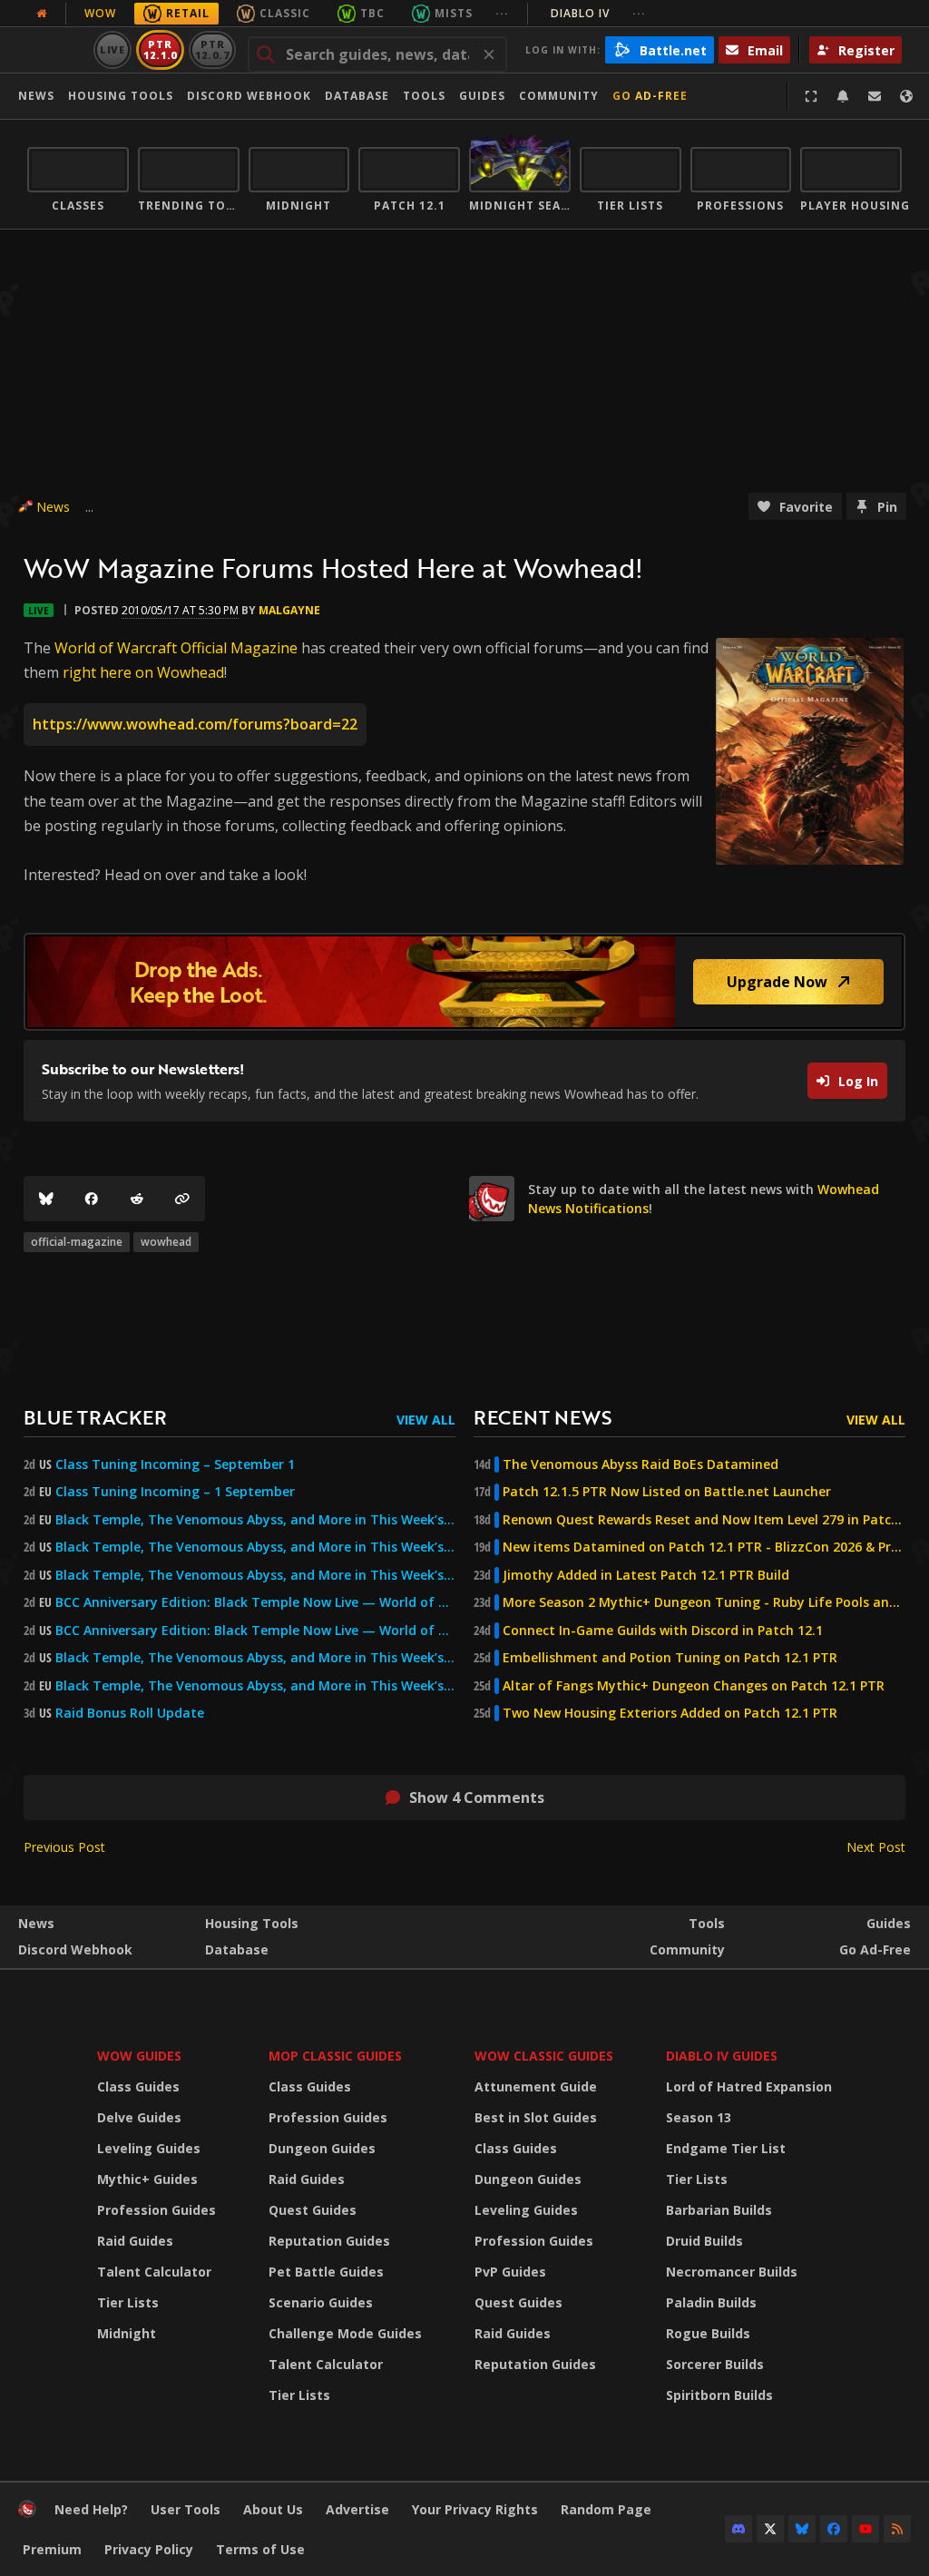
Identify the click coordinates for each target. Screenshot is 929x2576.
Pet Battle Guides (326, 2272)
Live (113, 49)
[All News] (42, 14)
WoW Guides (139, 2056)
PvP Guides (510, 2272)
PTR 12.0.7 (212, 49)
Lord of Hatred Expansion (749, 2086)
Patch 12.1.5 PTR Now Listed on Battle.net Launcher (667, 1492)
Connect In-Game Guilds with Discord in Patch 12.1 (663, 1631)
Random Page (606, 2509)
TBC (372, 13)
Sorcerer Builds (715, 2364)
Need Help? (91, 2509)
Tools (707, 1923)
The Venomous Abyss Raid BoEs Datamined (641, 1464)
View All (426, 1420)
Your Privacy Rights (475, 2509)
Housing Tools (252, 1923)
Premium (52, 2549)
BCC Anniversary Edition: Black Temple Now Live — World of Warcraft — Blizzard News (255, 1602)
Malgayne (289, 610)
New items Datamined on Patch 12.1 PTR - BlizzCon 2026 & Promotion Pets (704, 1547)
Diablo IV (598, 13)
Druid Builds (704, 2241)
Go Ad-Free (650, 96)
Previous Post (64, 1847)
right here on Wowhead (143, 672)
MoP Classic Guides (335, 2056)
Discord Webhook (249, 96)
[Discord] (738, 2529)
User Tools (186, 2509)
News (36, 96)
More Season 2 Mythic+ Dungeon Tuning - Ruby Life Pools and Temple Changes (704, 1602)
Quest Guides (313, 2210)
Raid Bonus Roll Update (130, 1713)
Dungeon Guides (322, 2148)
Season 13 (699, 2117)
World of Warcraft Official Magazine (176, 648)
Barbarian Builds (719, 2210)
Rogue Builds (708, 2333)
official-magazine (77, 1242)
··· (502, 13)
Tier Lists (128, 2302)
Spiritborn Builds (719, 2395)
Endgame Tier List (726, 2148)
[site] (492, 1199)
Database (357, 96)
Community (559, 96)
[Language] (906, 96)
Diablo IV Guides (722, 2056)
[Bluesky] (46, 1199)
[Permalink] (182, 1199)
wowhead (166, 1242)
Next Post (876, 1847)
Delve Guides (139, 2117)
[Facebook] (92, 1199)
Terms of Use (260, 2549)
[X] (770, 2529)
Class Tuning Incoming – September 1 (175, 1464)
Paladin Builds (711, 2302)
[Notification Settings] (843, 96)
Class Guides (138, 2086)
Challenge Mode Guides (345, 2333)
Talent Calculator (154, 2272)
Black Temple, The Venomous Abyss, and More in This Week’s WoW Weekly (255, 1575)
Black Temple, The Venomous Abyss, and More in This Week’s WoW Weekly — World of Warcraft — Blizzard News (255, 1520)
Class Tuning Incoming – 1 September (175, 1492)
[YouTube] (865, 2529)
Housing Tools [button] (121, 96)
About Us (273, 2509)
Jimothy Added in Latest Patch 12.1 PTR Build (646, 1575)
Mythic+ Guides (147, 2179)
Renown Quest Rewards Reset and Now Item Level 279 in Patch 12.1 (704, 1520)
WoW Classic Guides (544, 2056)
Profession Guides (156, 2210)
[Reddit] (137, 1199)
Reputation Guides (329, 2241)
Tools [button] (424, 96)
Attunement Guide (536, 2086)
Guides (482, 96)
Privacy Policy (149, 2549)
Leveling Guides (149, 2148)
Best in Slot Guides (536, 2117)
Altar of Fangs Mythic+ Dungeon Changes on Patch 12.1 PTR (694, 1686)
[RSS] (897, 2529)
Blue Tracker (95, 1417)
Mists (454, 13)
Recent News (543, 1417)
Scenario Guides (321, 2302)
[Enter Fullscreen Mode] (811, 96)
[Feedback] (875, 96)
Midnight (127, 2333)
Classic (285, 13)
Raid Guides (135, 2241)
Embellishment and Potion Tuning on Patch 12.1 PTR (670, 1658)
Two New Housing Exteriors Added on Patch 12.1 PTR (670, 1713)
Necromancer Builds (732, 2272)
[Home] (27, 2513)
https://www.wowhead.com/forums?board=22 (195, 724)
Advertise (357, 2509)
